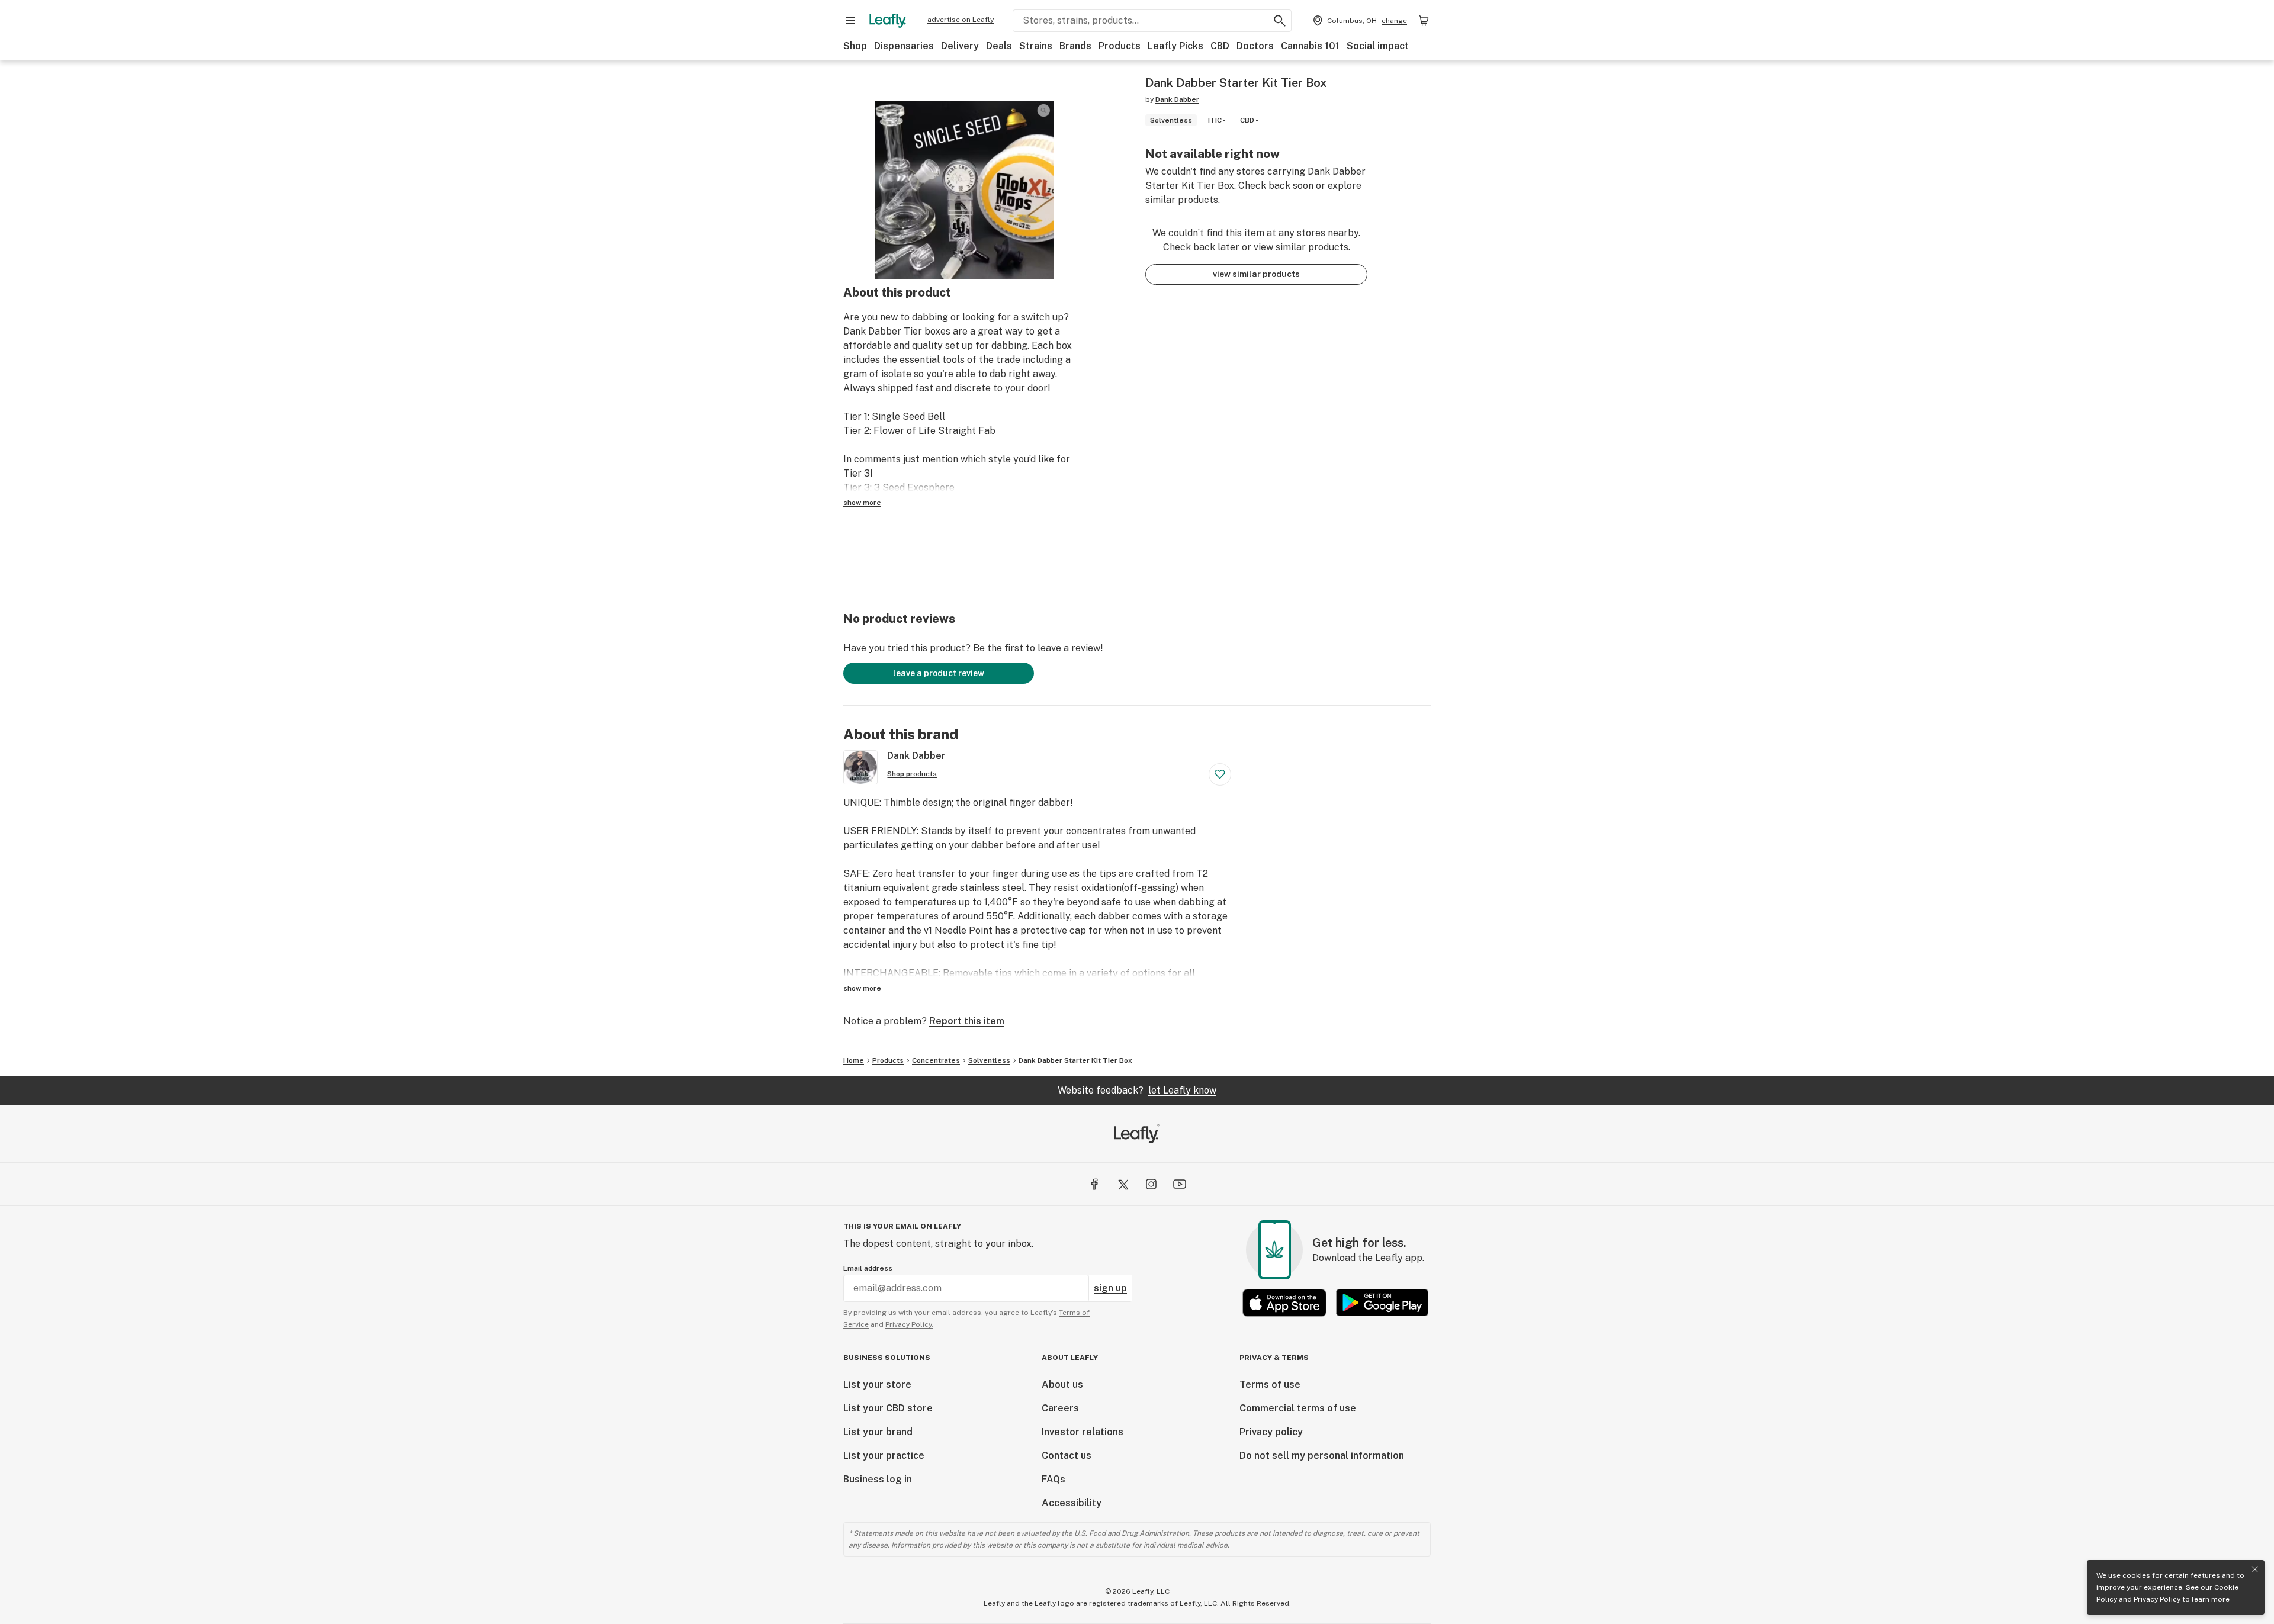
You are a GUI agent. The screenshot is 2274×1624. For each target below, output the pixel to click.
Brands (1075, 46)
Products (1120, 46)
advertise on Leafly (961, 20)
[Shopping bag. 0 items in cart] (1424, 21)
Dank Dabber (1177, 99)
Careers (1060, 1408)
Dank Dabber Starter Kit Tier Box (1075, 1060)
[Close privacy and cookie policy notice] (2255, 1570)
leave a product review (939, 673)
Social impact (1378, 46)
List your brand (878, 1432)
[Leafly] (888, 21)
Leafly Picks (1175, 46)
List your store (877, 1385)
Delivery (960, 46)
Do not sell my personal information (1322, 1456)
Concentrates (936, 1060)
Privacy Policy (2157, 1599)
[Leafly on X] (1123, 1184)
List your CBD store (888, 1408)
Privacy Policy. (909, 1324)
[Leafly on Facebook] (1094, 1184)
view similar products (1256, 274)
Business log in (878, 1479)
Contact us (1067, 1456)
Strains (1036, 46)
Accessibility (1072, 1503)
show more (862, 503)
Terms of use (1270, 1385)
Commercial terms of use (1298, 1408)
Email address (868, 1268)
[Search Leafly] (1280, 21)
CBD (1220, 46)
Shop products (912, 774)
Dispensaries (904, 46)
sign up (1110, 1288)
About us (1062, 1385)
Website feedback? (1137, 1090)
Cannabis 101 (1310, 46)
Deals (999, 46)
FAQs (1054, 1479)
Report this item (967, 1021)
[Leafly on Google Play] (1382, 1303)
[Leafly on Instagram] (1151, 1184)
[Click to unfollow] (1220, 774)
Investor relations (1083, 1432)
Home (854, 1060)
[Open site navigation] (850, 21)
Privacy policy (1271, 1432)
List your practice (884, 1456)
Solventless (989, 1060)
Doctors (1255, 46)
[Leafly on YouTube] (1180, 1184)
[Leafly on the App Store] (1284, 1303)
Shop (855, 46)
